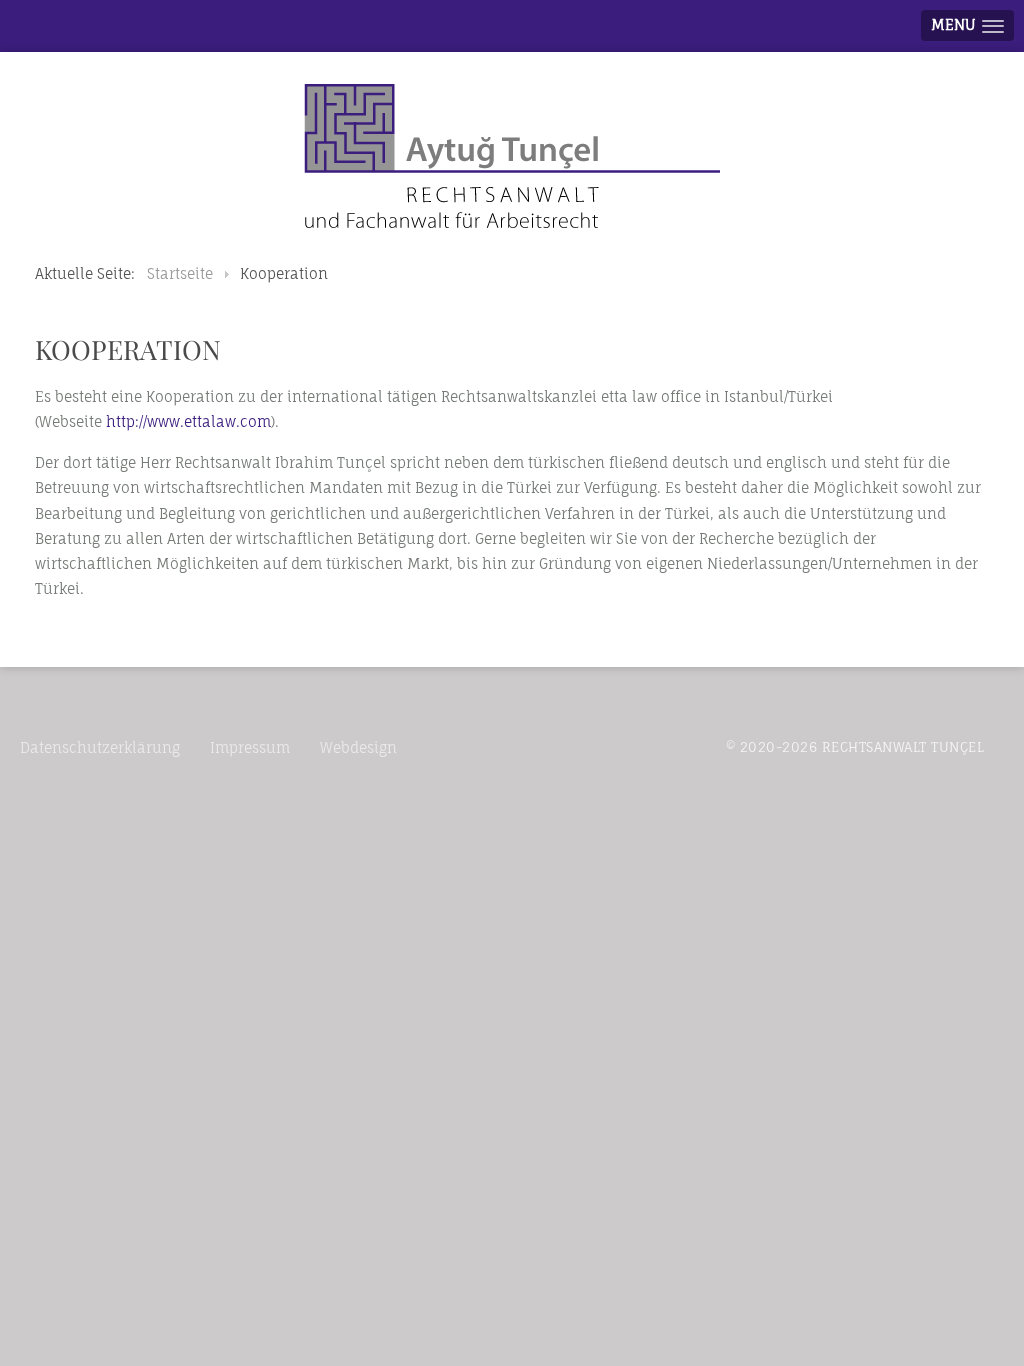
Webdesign (358, 747)
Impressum (250, 747)
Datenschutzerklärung (100, 747)
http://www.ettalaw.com (188, 421)
